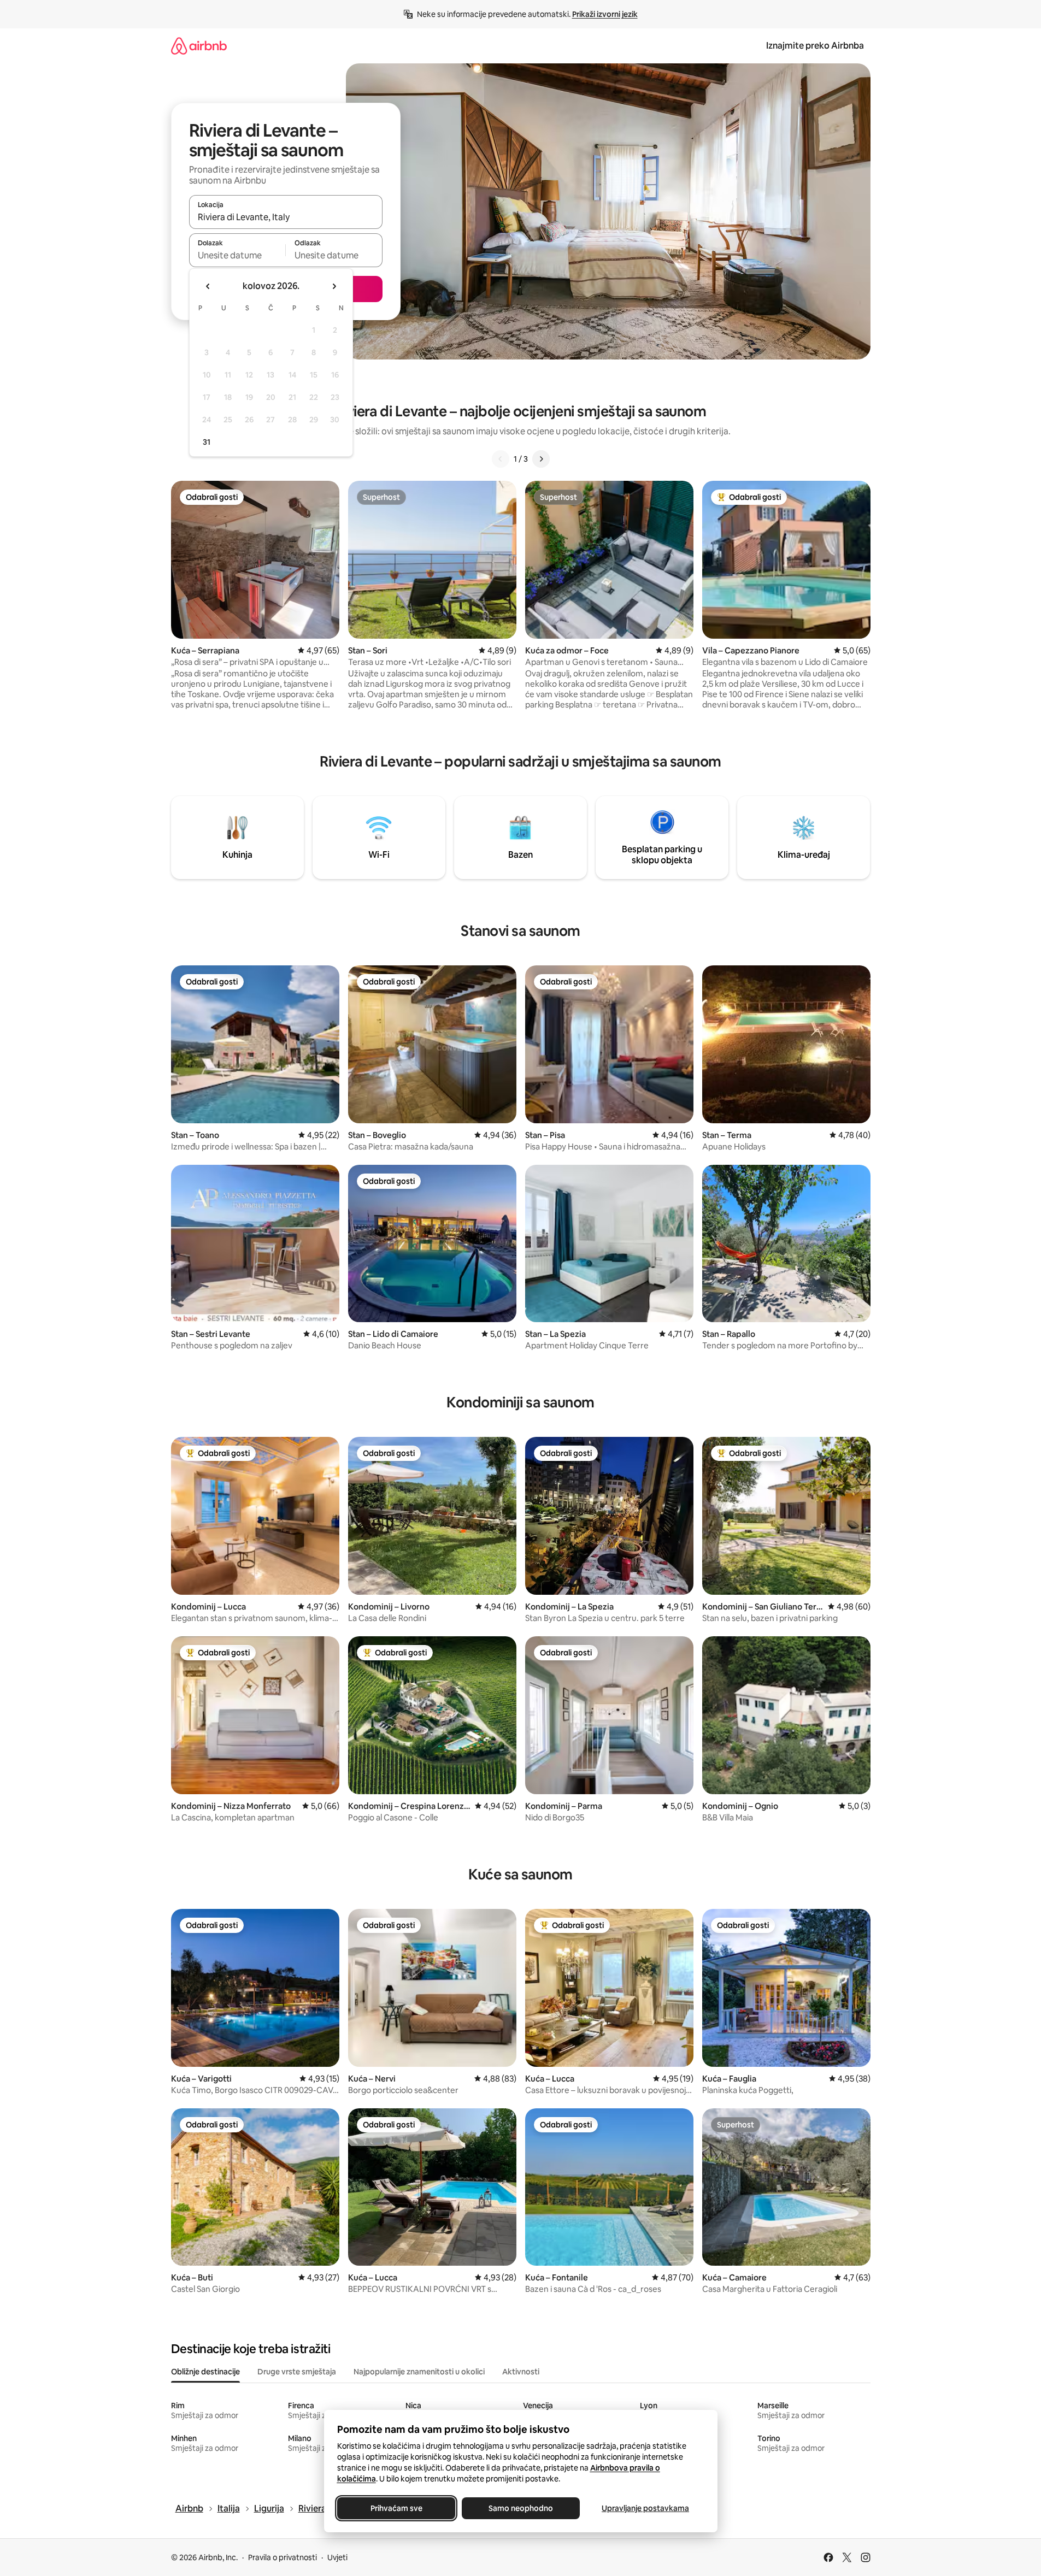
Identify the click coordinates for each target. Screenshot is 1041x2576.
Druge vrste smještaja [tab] (297, 2372)
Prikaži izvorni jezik (605, 14)
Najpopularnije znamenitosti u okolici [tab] (419, 2372)
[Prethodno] (501, 459)
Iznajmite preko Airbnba (815, 46)
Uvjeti (337, 2557)
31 (207, 442)
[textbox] (237, 255)
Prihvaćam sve (396, 2508)
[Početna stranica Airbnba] (199, 46)
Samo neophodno (521, 2508)
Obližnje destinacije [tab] (205, 2372)
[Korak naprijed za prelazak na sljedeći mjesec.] (334, 286)
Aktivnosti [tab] (521, 2372)
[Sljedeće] (541, 459)
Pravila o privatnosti (283, 2557)
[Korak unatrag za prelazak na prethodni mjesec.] (208, 286)
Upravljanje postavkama (645, 2508)
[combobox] (286, 217)
